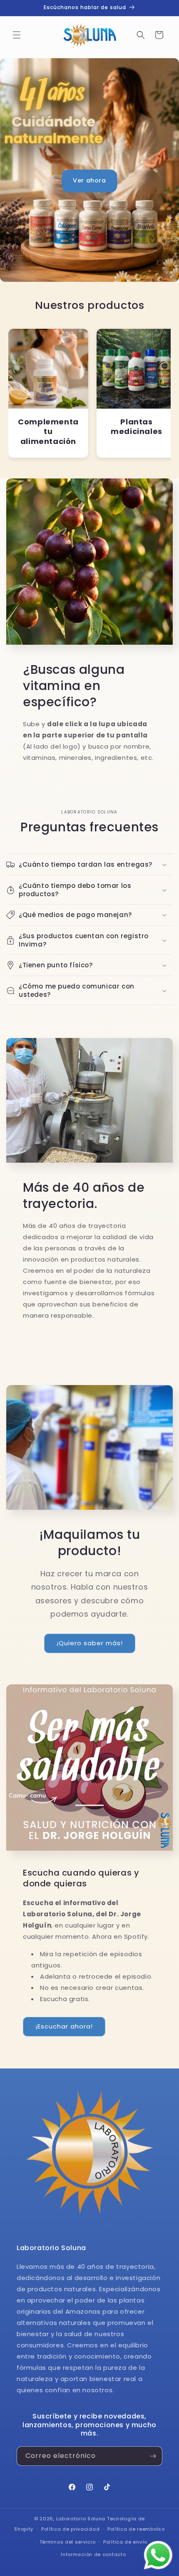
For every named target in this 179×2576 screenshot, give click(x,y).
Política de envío (125, 2542)
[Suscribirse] (153, 2456)
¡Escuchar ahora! (64, 2026)
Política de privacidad (70, 2529)
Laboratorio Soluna (81, 2519)
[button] (17, 35)
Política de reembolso (136, 2529)
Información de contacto (93, 2554)
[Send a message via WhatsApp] (158, 2555)
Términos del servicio (68, 2542)
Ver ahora (89, 180)
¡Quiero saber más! (90, 1643)
